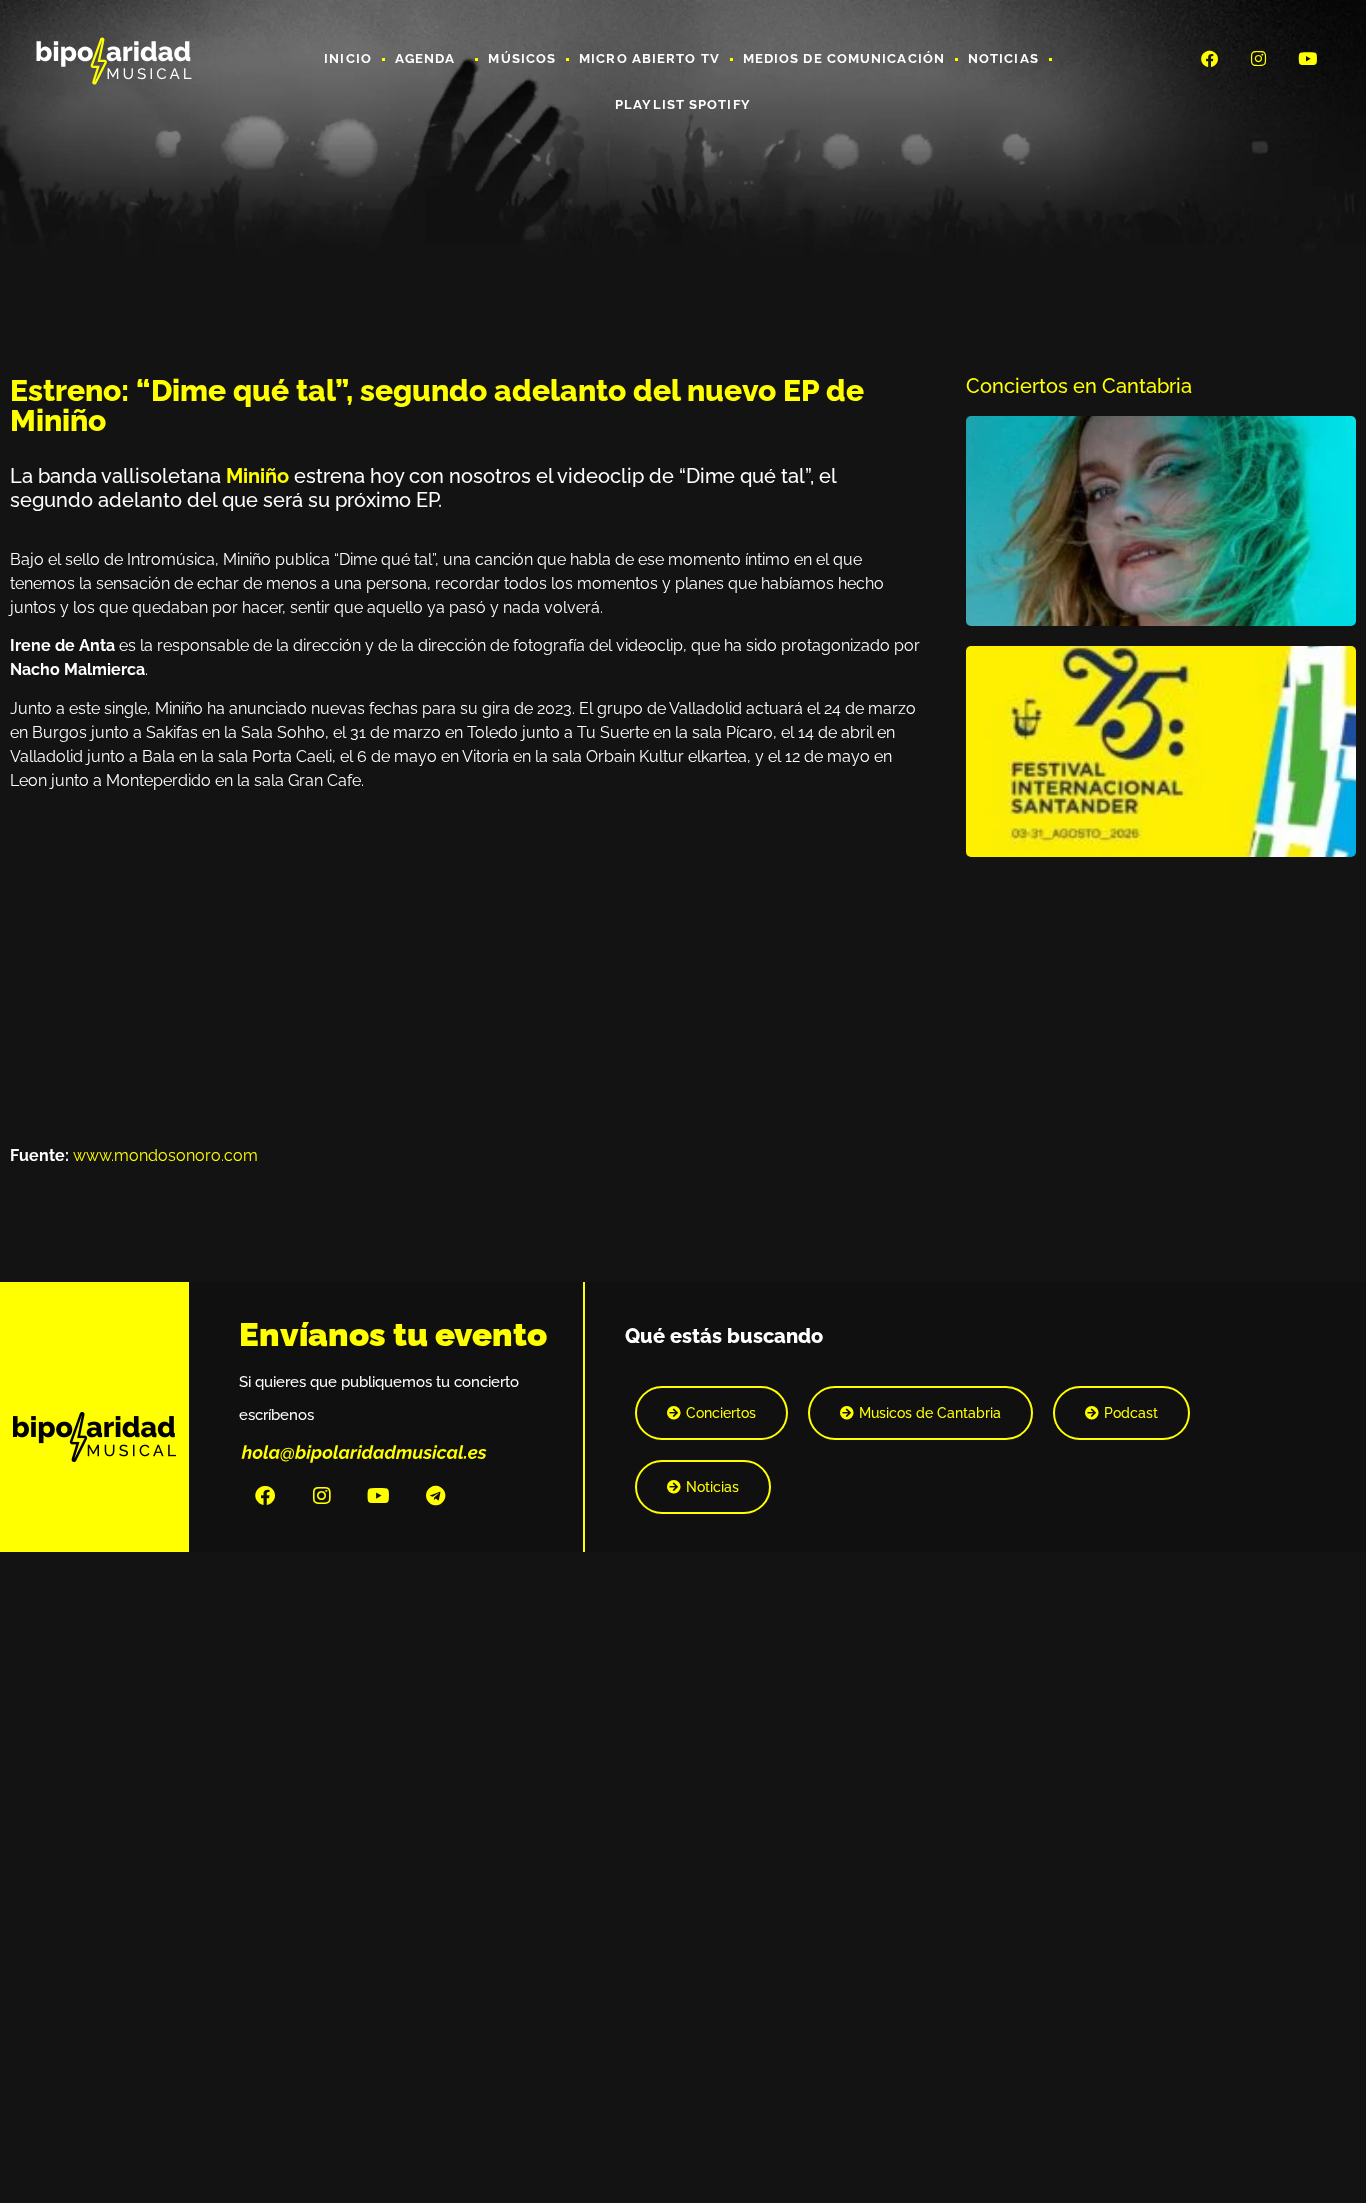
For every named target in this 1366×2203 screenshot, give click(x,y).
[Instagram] (1259, 58)
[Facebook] (1209, 58)
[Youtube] (1308, 58)
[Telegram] (436, 1496)
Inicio (348, 58)
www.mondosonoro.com (165, 1155)
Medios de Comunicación (844, 58)
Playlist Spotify (683, 104)
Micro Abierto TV (649, 58)
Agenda (425, 58)
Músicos (522, 58)
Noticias (1003, 58)
